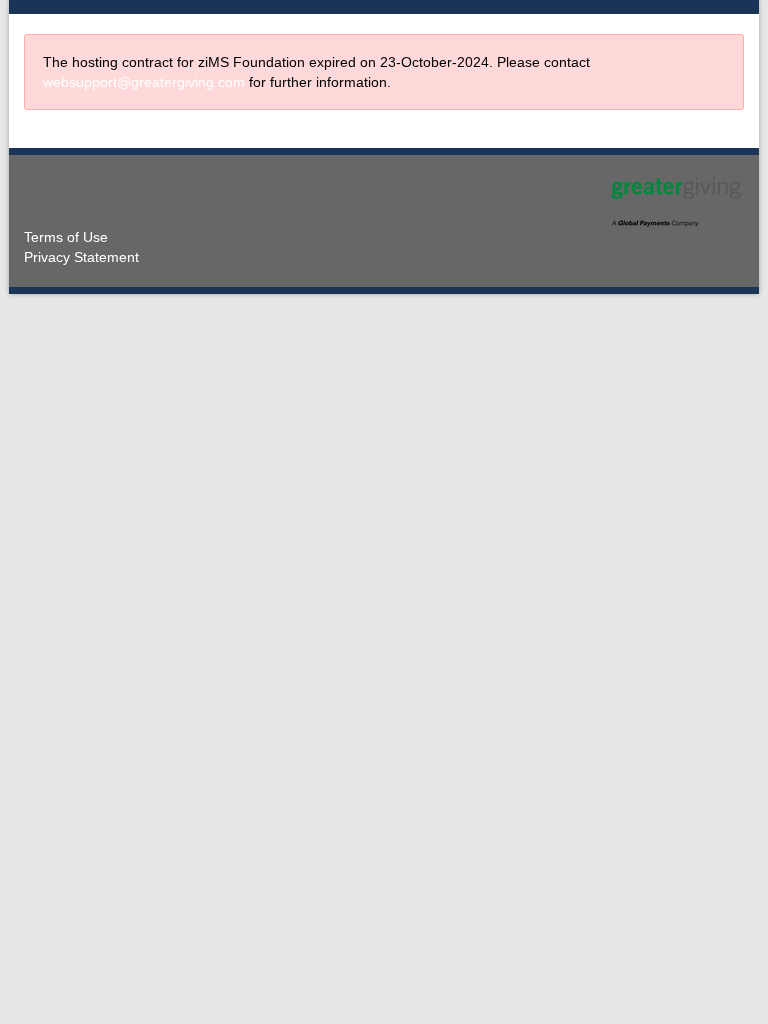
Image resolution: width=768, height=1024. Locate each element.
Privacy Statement (81, 257)
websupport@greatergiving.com (144, 82)
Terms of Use (66, 237)
